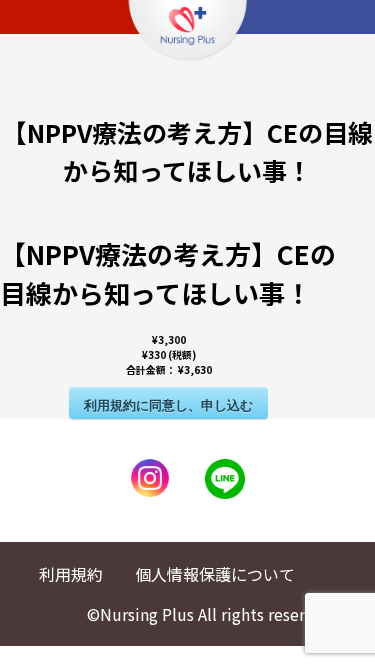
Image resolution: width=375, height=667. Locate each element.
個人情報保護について (215, 574)
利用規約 (71, 574)
